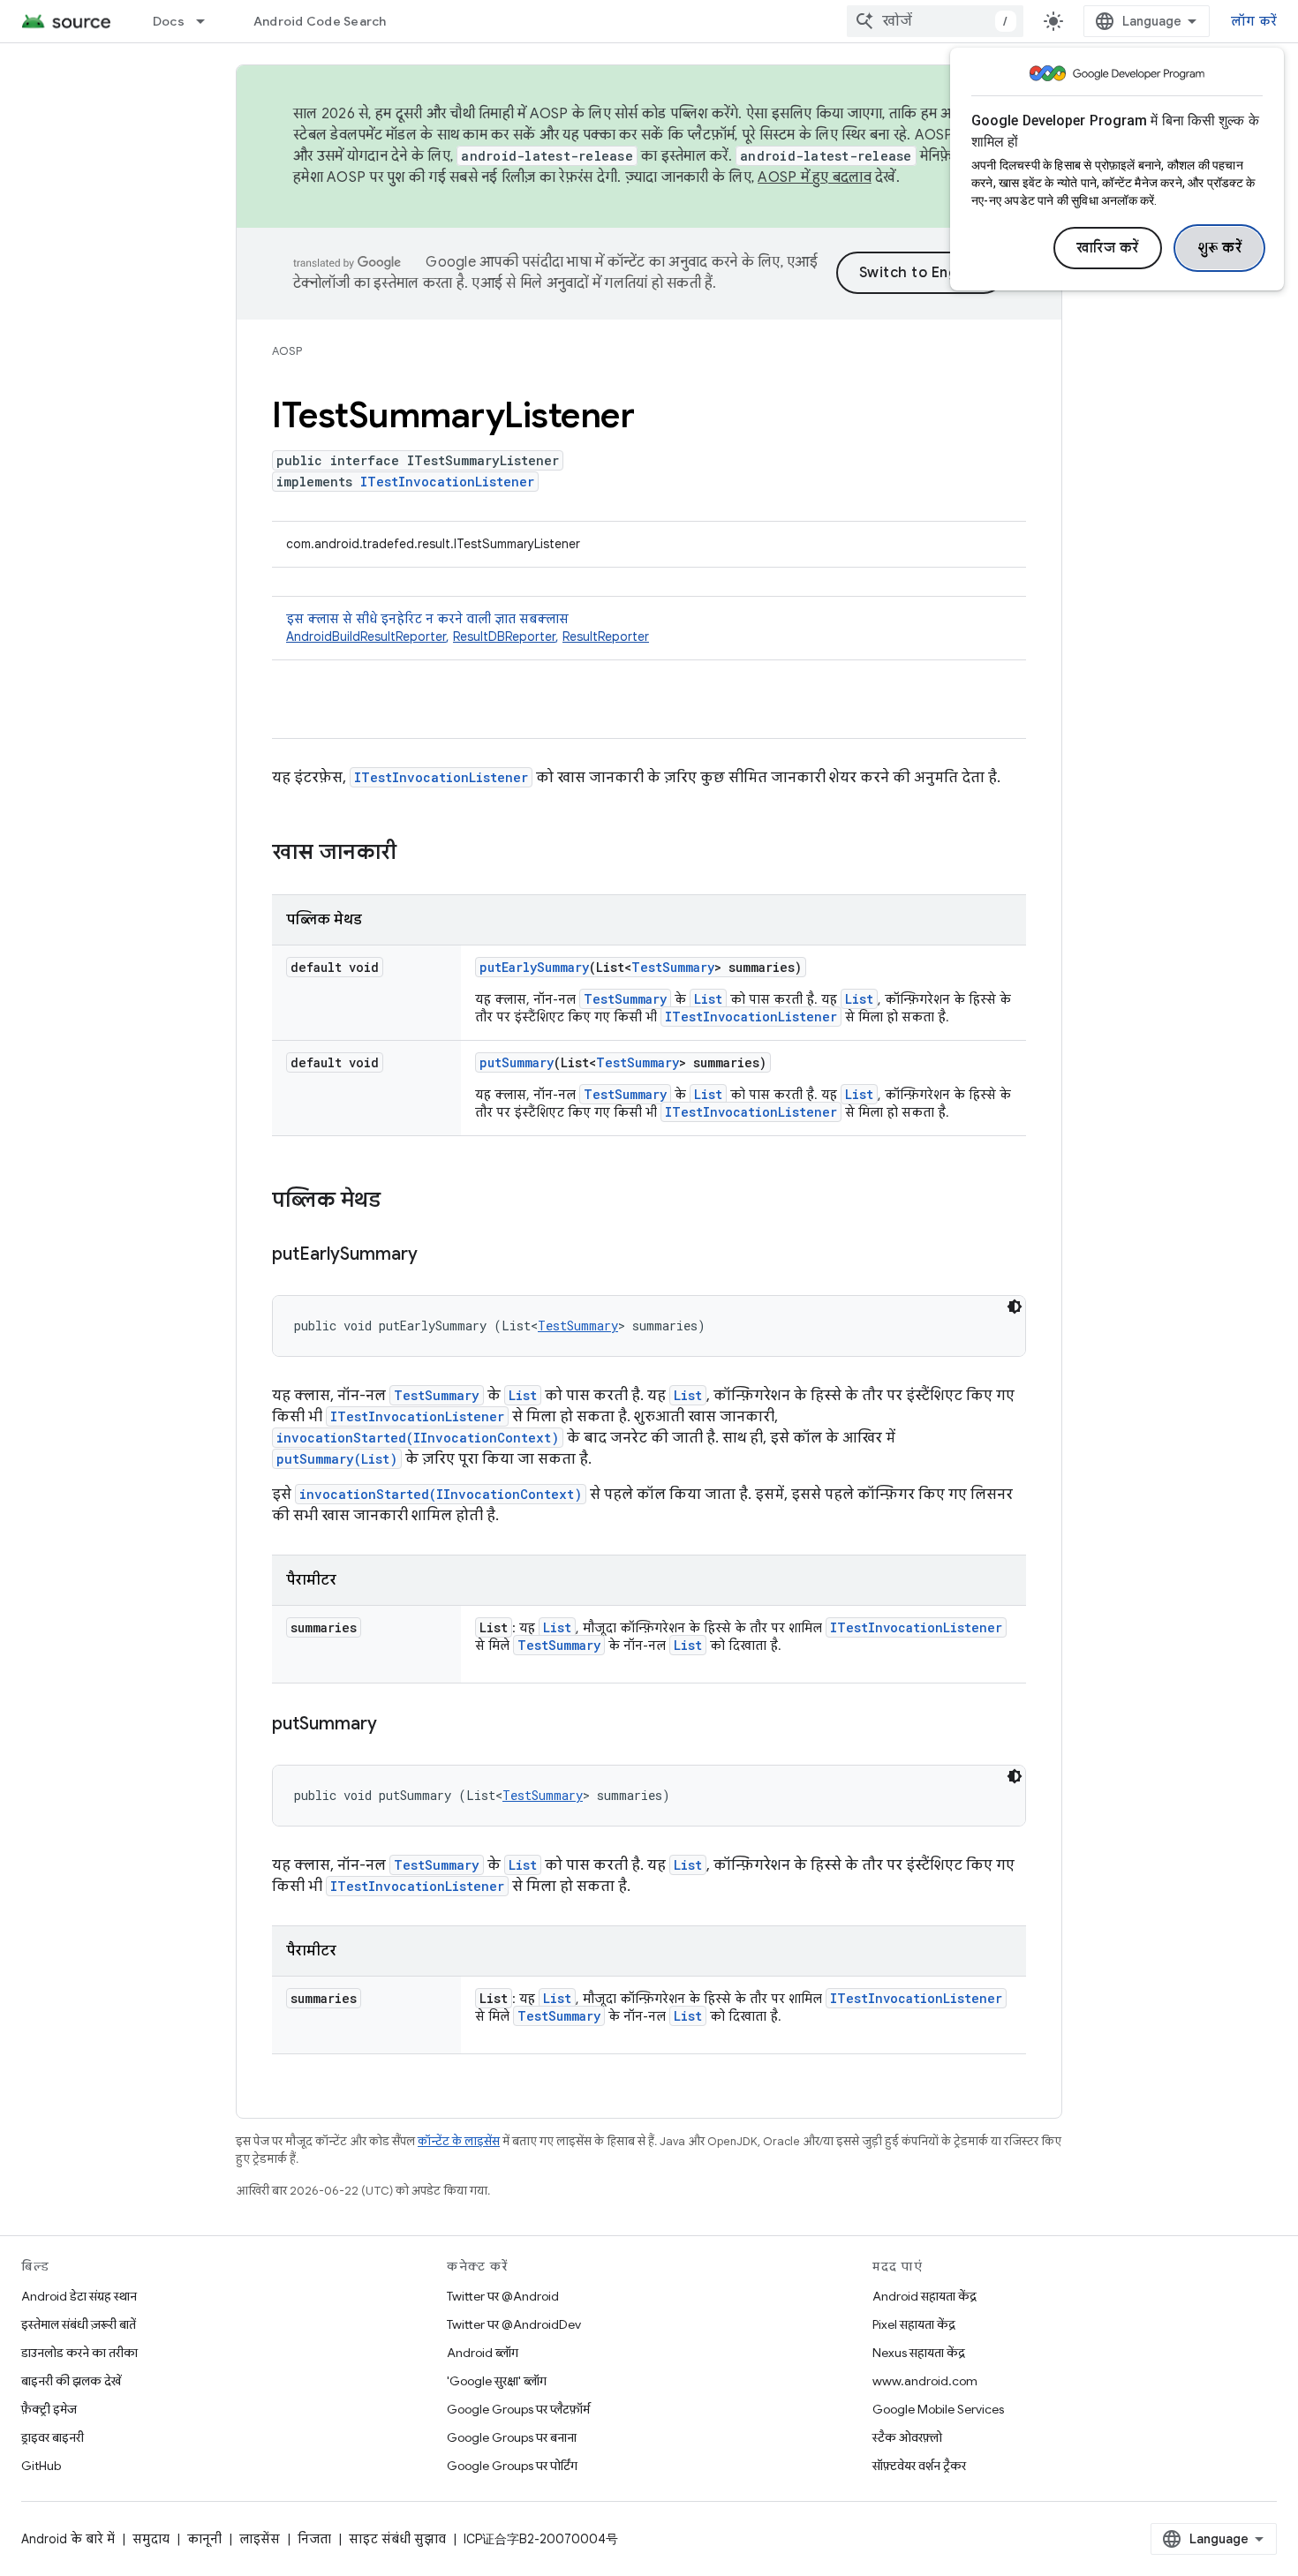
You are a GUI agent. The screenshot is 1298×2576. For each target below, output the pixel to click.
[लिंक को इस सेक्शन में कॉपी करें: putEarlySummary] (435, 1255)
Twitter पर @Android (503, 2296)
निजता (314, 2539)
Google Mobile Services (938, 2409)
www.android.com (925, 2381)
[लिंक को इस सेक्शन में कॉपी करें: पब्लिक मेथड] (398, 1201)
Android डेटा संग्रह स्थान (79, 2296)
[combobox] (935, 21)
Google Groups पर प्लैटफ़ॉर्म (518, 2409)
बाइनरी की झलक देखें (71, 2381)
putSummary (517, 1062)
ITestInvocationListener (447, 482)
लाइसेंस (260, 2539)
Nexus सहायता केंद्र (919, 2353)
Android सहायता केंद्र (924, 2296)
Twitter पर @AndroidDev (514, 2324)
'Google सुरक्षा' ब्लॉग (497, 2381)
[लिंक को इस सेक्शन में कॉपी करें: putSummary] (395, 1725)
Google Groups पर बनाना (512, 2437)
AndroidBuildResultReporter (366, 636)
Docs (169, 21)
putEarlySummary (534, 967)
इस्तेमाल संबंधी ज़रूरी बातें (79, 2324)
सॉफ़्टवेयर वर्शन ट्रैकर (919, 2466)
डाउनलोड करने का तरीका (79, 2353)
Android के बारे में (68, 2539)
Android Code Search (320, 21)
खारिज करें (1108, 248)
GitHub (41, 2466)
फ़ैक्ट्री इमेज (49, 2409)
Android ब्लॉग (483, 2353)
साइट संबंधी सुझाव (397, 2539)
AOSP (287, 351)
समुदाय (151, 2539)
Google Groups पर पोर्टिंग (512, 2466)
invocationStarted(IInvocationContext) (418, 1438)
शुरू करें (1220, 248)
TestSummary (673, 967)
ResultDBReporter (504, 636)
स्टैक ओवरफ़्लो (907, 2437)
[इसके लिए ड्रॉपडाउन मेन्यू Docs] (208, 21)
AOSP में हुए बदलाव (815, 177)
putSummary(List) (337, 1459)
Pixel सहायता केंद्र (914, 2324)
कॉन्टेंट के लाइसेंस (459, 2141)
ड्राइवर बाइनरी (53, 2437)
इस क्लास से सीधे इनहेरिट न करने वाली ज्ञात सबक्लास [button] (468, 628)
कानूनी (204, 2539)
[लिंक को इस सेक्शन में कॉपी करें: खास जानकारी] (414, 854)
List (708, 999)
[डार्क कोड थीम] (1015, 1307)
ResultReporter (606, 636)
